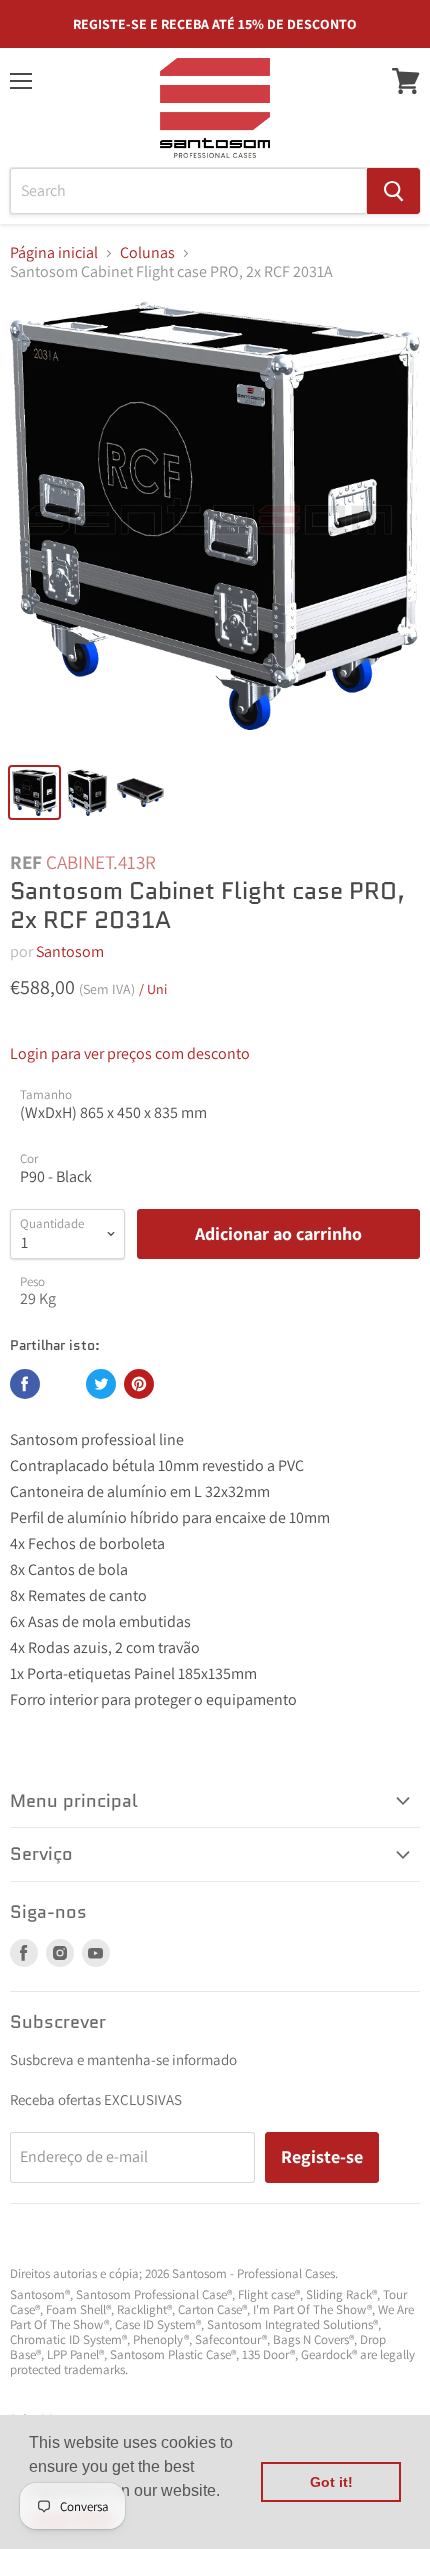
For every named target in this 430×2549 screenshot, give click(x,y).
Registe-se (322, 2156)
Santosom (70, 951)
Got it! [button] (331, 2482)
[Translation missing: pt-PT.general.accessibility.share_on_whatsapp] (63, 1384)
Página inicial (54, 253)
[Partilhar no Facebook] (25, 1384)
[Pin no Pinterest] (139, 1384)
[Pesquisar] (393, 191)
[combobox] (188, 191)
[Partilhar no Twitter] (101, 1384)
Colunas (147, 253)
